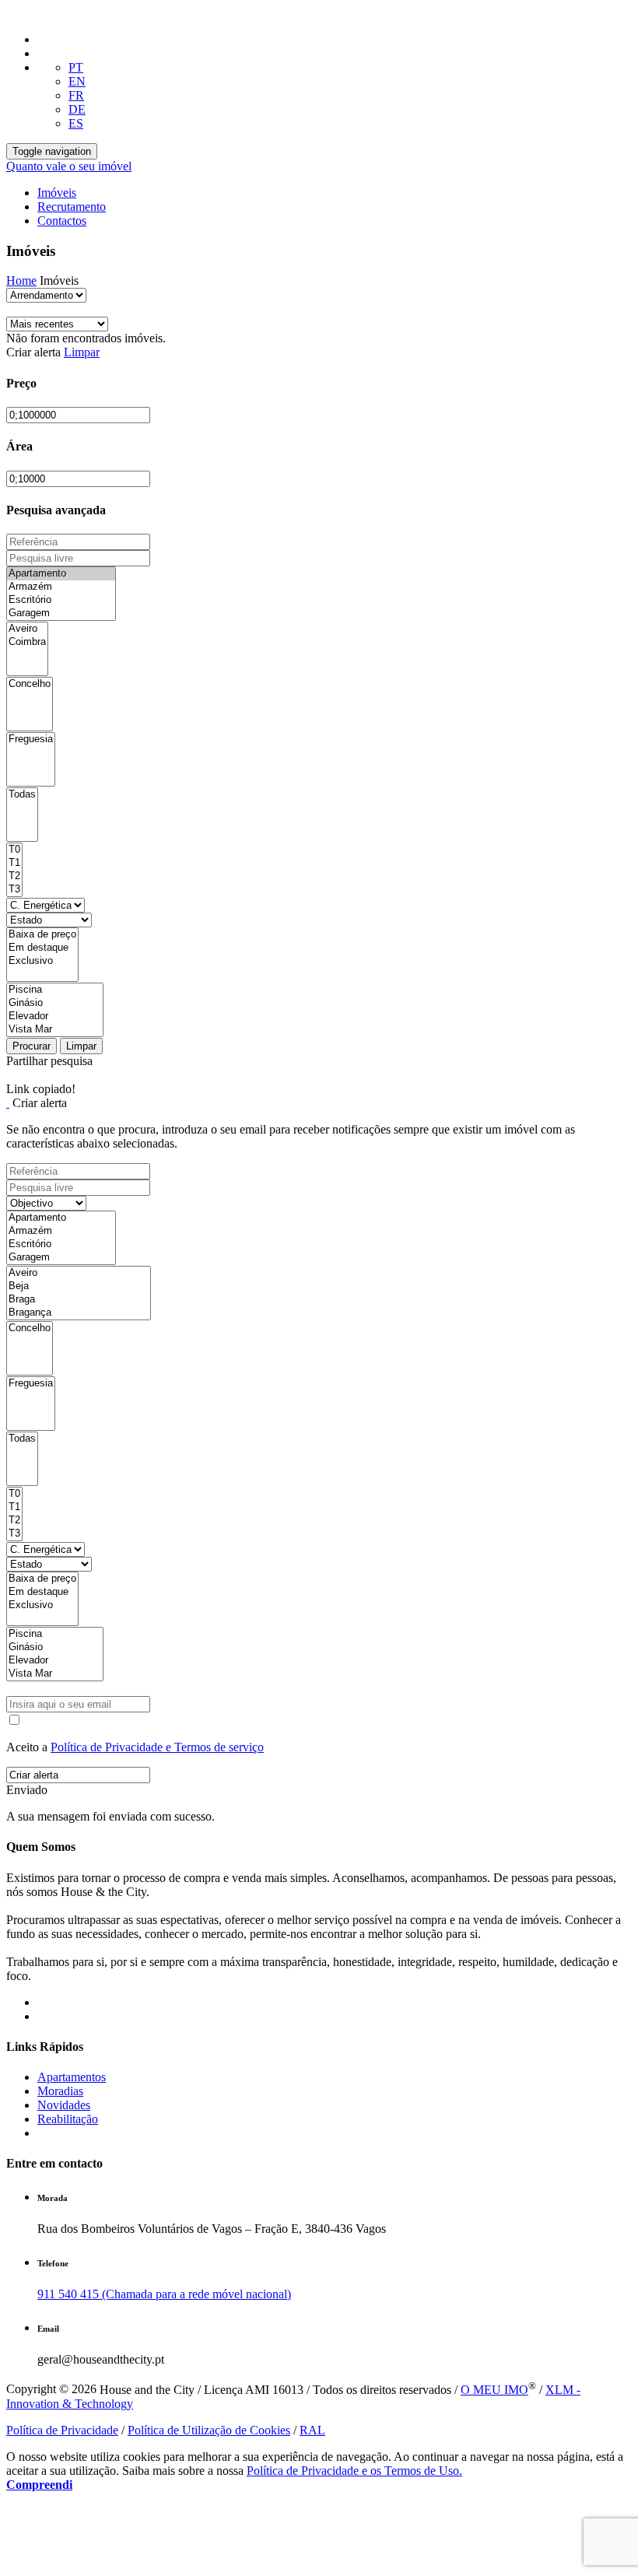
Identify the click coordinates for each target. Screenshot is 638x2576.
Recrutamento (72, 207)
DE (77, 109)
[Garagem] (61, 613)
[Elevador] (55, 1016)
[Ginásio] (55, 1003)
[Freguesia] (31, 740)
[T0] (14, 850)
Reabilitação (68, 2119)
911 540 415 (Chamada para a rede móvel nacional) (164, 2294)
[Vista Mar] (55, 1030)
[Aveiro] (27, 629)
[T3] (14, 890)
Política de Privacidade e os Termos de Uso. (354, 2471)
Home (21, 280)
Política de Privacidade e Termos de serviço (157, 1747)
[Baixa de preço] (42, 935)
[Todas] (22, 795)
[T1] (14, 863)
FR (76, 95)
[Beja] (79, 1286)
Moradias (60, 2091)
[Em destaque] (42, 948)
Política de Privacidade (62, 2430)
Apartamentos (72, 2077)
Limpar (82, 352)
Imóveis (57, 193)
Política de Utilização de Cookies (209, 2430)
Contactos (62, 221)
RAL (312, 2430)
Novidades (64, 2105)
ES (76, 123)
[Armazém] (61, 587)
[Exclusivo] (42, 961)
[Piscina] (55, 990)
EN (77, 81)
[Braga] (79, 1300)
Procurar (32, 1046)
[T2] (14, 876)
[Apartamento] (61, 574)
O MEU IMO (494, 2390)
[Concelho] (30, 684)
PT (76, 67)
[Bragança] (79, 1313)
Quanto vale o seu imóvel (69, 166)
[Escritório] (61, 600)
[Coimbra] (27, 642)
